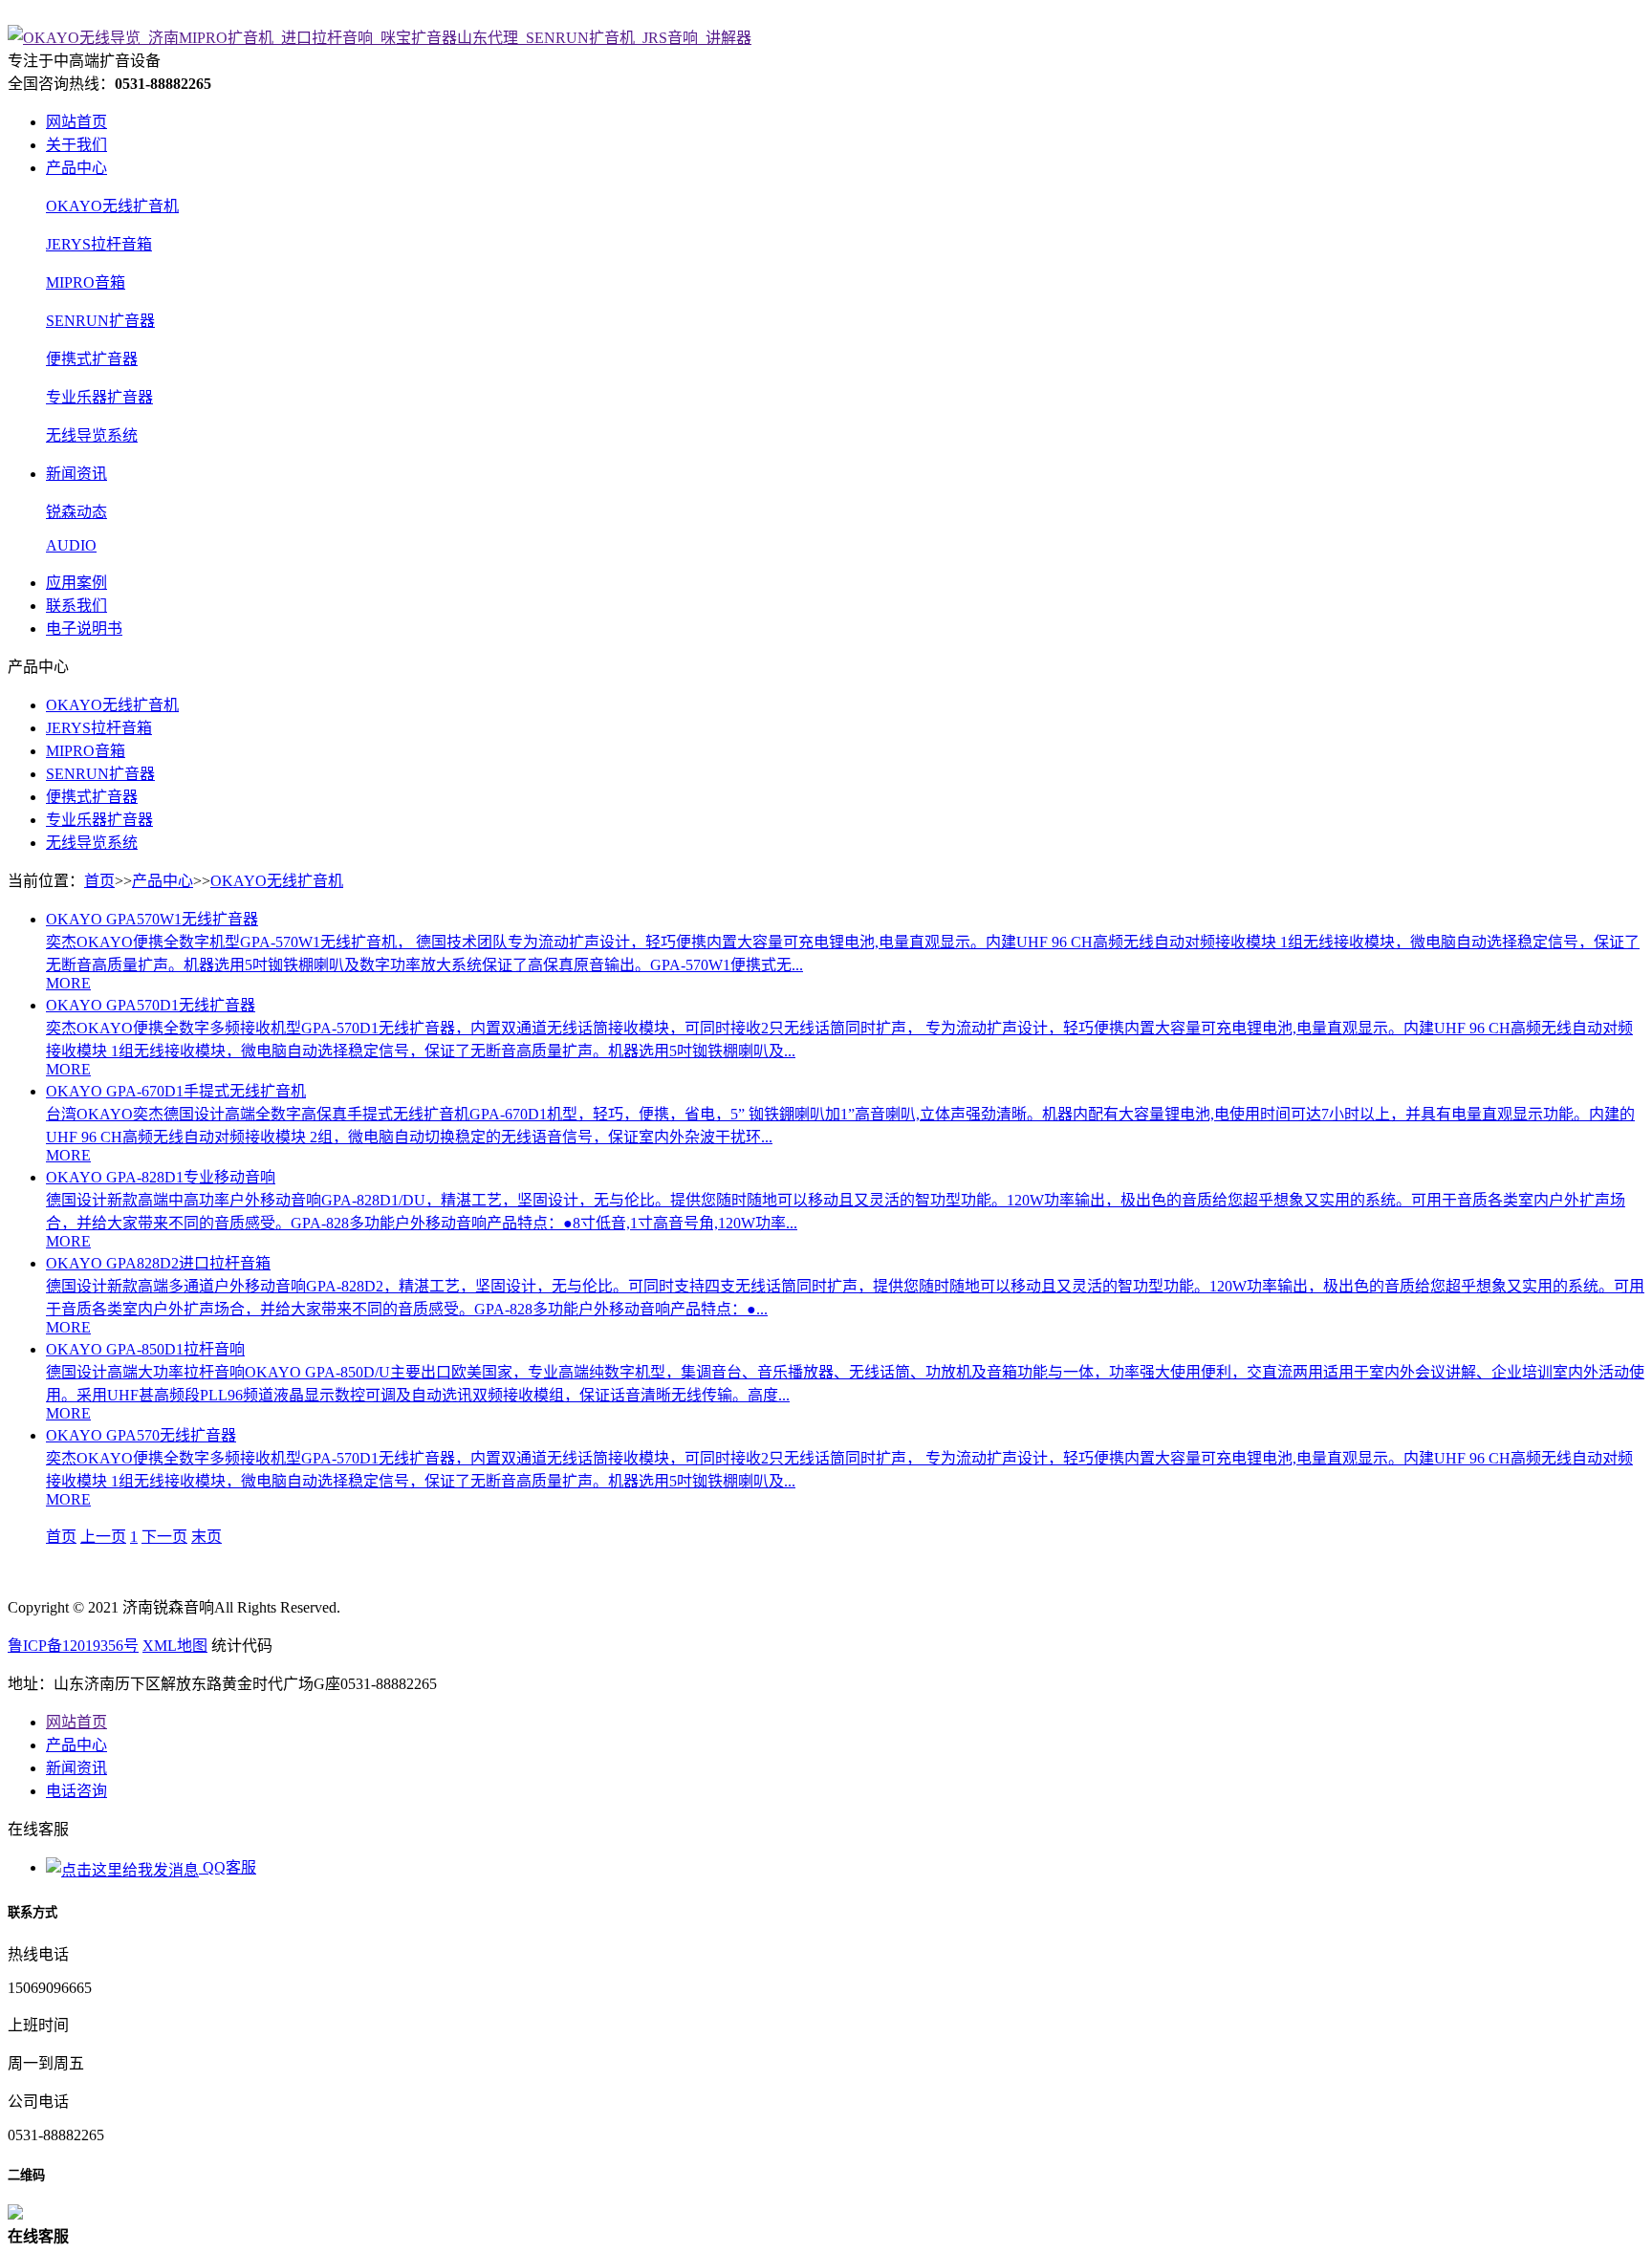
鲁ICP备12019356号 (73, 1646)
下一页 (164, 1537)
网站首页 (76, 122)
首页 (99, 881)
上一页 (103, 1537)
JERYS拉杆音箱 (99, 244)
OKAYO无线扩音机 (112, 206)
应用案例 (76, 583)
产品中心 (76, 168)
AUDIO (71, 545)
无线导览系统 (92, 435)
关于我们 (76, 145)
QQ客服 (228, 1867)
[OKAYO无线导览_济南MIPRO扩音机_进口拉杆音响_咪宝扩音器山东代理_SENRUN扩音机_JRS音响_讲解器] (380, 38)
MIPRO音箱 (86, 282)
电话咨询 (76, 1791)
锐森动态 (76, 512)
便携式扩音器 (92, 359)
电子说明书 (84, 629)
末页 (206, 1537)
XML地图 (175, 1646)
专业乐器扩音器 (99, 397)
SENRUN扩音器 (100, 321)
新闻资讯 (76, 474)
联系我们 (76, 606)
